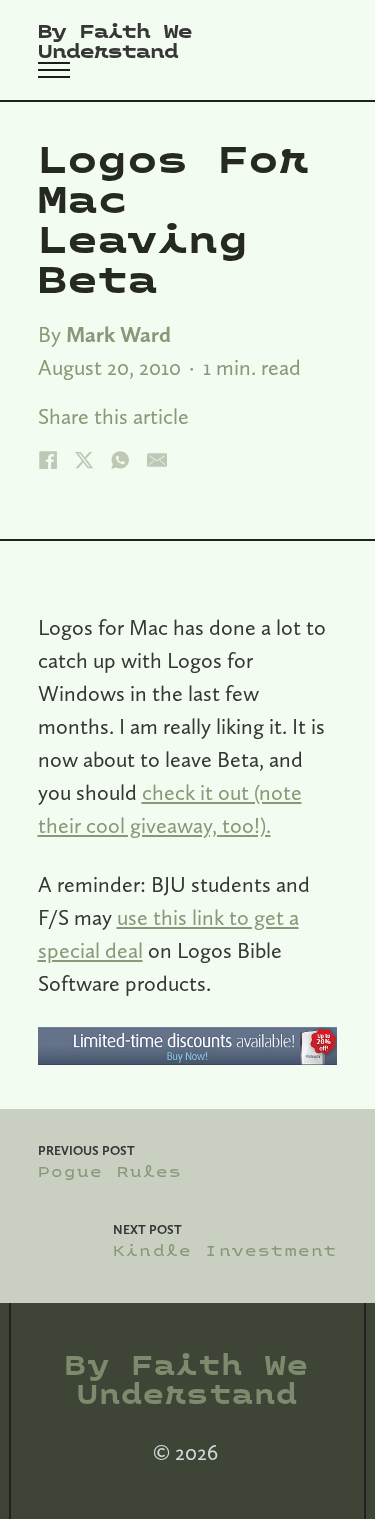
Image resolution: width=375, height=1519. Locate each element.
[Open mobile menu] (54, 70)
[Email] (157, 460)
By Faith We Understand (115, 42)
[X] (84, 460)
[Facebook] (48, 460)
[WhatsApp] (120, 460)
